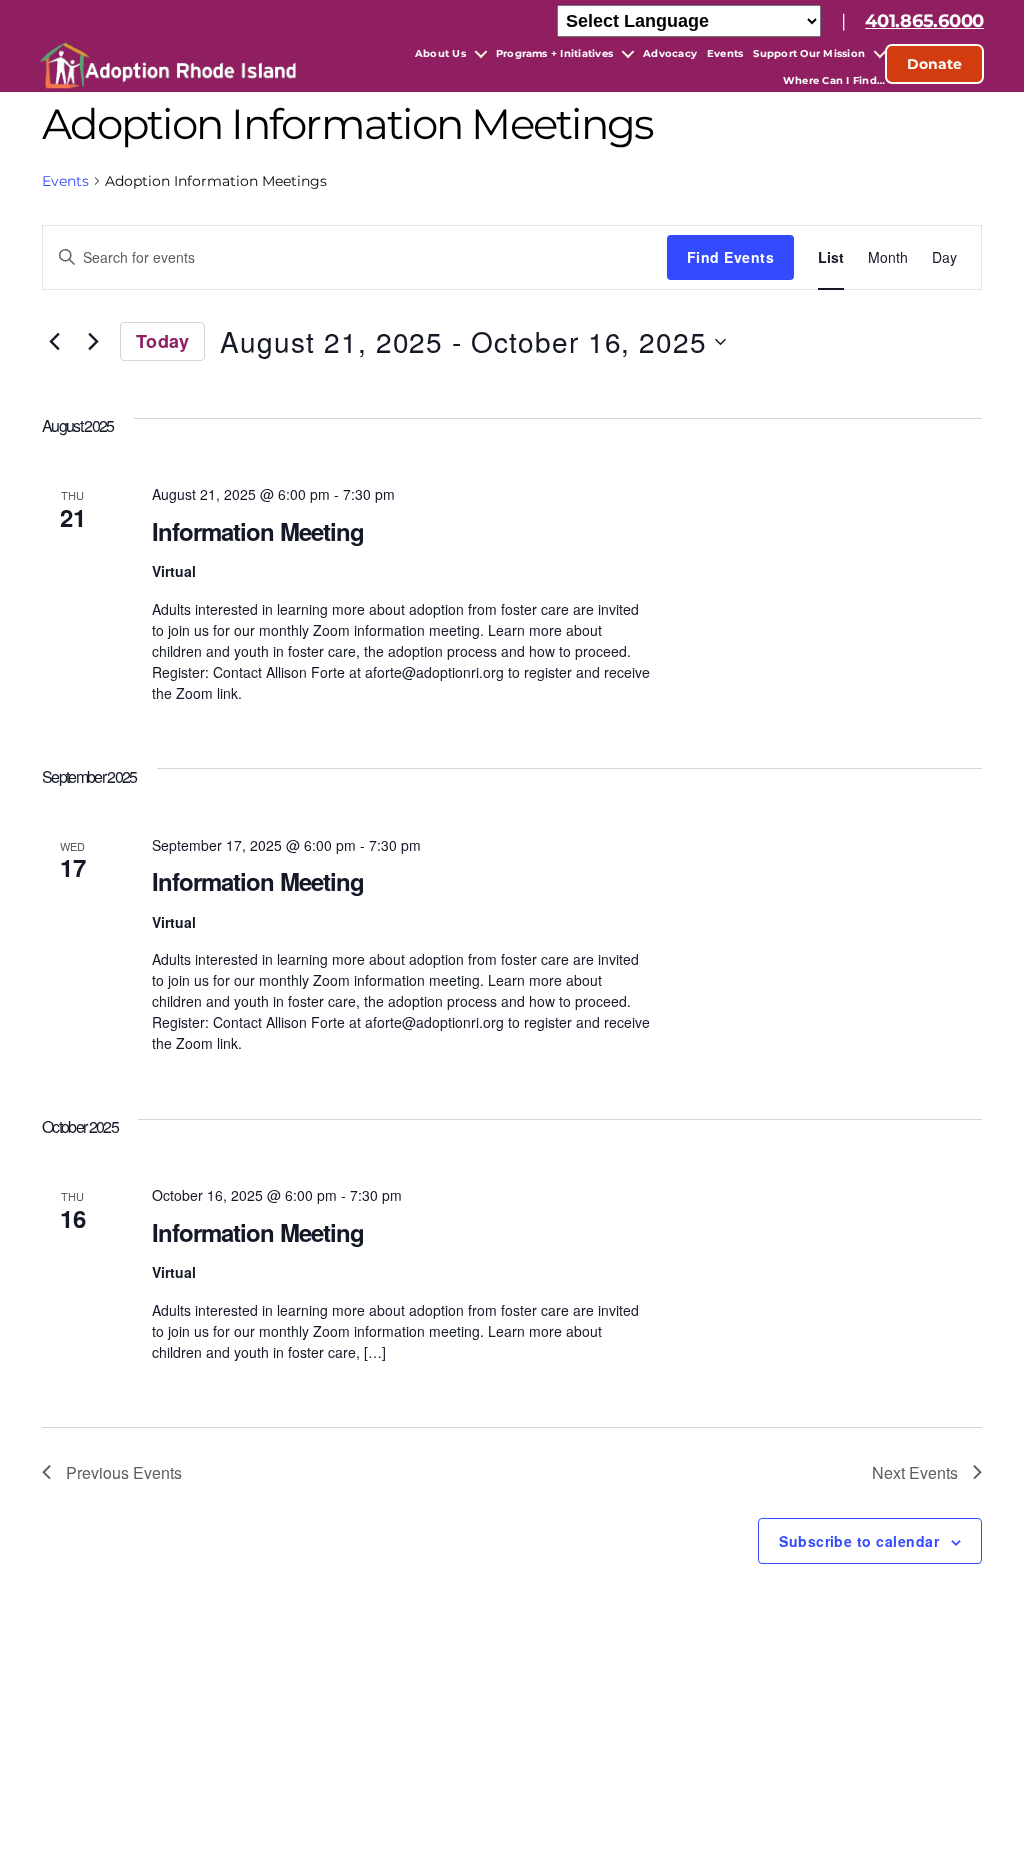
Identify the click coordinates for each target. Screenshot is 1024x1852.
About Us (440, 53)
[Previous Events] (54, 342)
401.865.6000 (924, 21)
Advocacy (670, 53)
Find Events (730, 257)
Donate (934, 64)
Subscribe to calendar (859, 1541)
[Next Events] (93, 342)
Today (162, 341)
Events (725, 53)
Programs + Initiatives (554, 53)
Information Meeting (258, 531)
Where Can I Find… (834, 80)
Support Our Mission (809, 53)
